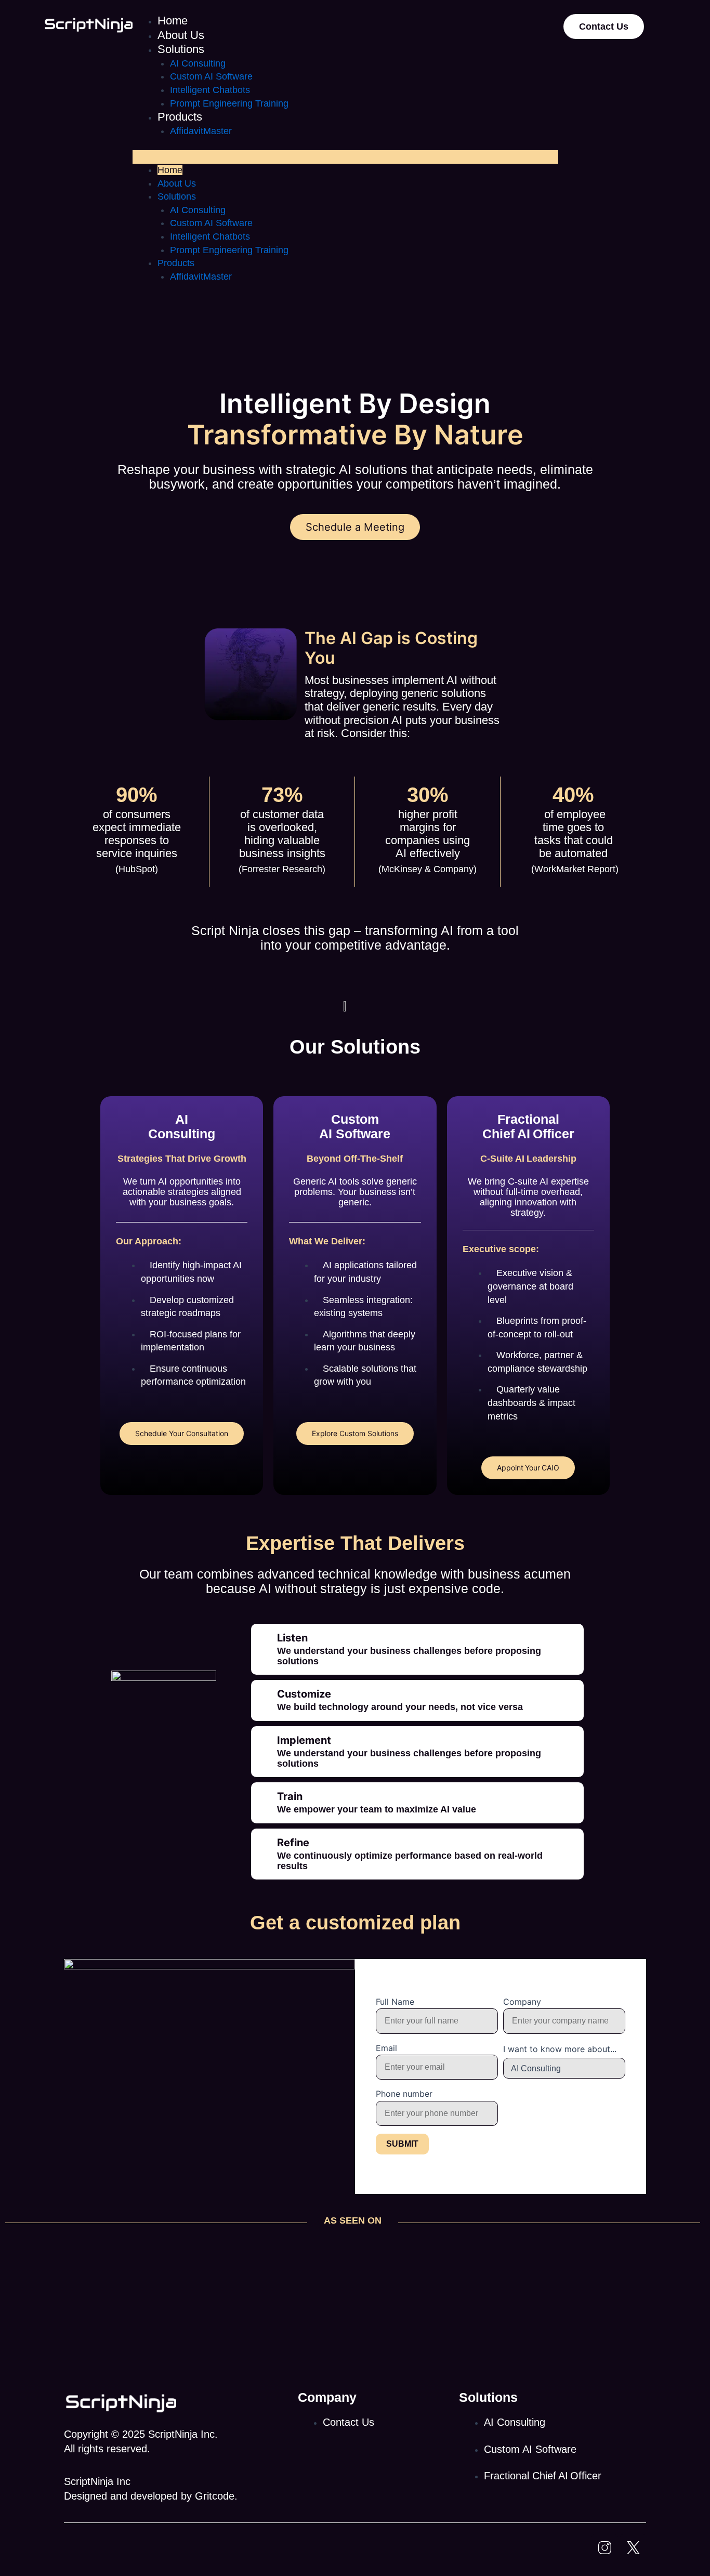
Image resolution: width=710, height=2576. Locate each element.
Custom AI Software (211, 76)
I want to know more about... (560, 2049)
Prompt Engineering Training (229, 103)
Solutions (181, 49)
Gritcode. (216, 2496)
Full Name (395, 2002)
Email (386, 2048)
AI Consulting (198, 63)
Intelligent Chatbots (210, 90)
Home (173, 21)
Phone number (404, 2094)
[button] (345, 157)
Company (522, 2002)
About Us (181, 35)
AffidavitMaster (201, 131)
